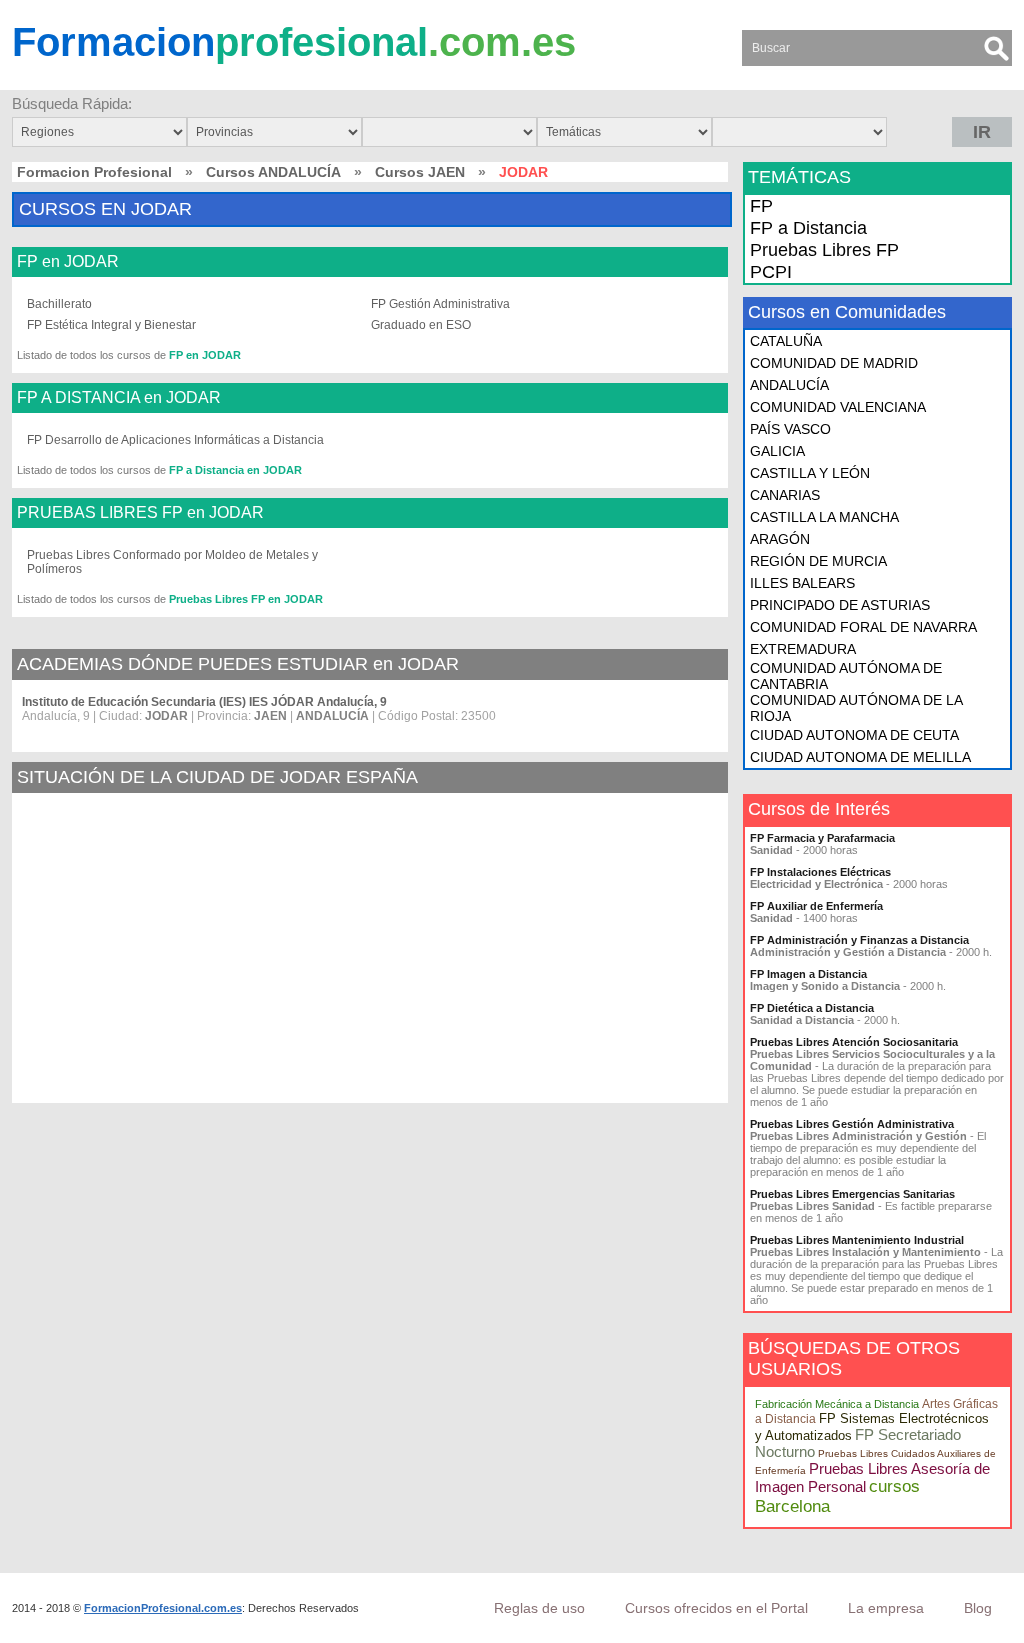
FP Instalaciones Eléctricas (820, 872)
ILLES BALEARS (802, 583)
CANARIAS (785, 495)
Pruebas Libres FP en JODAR (246, 599)
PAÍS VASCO (790, 429)
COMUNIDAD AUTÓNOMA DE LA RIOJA (856, 708)
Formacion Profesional (94, 172)
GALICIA (777, 451)
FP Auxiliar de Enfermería (816, 906)
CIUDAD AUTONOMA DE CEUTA (854, 735)
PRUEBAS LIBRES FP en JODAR (140, 513)
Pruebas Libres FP (824, 250)
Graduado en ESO (421, 325)
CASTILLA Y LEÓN (810, 473)
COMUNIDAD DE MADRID (834, 363)
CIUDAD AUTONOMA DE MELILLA (860, 757)
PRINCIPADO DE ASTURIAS (840, 605)
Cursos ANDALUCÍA (273, 172)
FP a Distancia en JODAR (235, 470)
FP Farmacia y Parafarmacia (822, 838)
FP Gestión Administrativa (440, 304)
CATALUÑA (786, 341)
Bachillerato (59, 304)
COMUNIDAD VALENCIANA (838, 407)
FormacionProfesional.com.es (163, 1608)
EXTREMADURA (803, 649)
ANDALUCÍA (789, 385)
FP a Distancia (808, 228)
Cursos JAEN (420, 172)
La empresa (886, 1608)
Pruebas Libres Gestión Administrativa (852, 1124)
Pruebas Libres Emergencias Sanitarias (852, 1194)
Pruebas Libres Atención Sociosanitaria (854, 1042)
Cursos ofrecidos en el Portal (716, 1608)
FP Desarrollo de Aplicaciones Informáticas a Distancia (175, 440)
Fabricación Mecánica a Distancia (837, 1404)
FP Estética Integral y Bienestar (111, 325)
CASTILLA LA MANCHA (824, 517)
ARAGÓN (780, 539)
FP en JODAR (68, 262)
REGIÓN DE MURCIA (818, 561)
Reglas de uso (539, 1608)
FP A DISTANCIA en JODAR (119, 398)
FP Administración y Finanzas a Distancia (859, 940)
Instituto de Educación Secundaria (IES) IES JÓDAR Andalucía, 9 (204, 702)
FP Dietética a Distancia (812, 1008)
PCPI (771, 272)
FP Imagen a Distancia (808, 974)
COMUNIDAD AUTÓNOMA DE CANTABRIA (846, 676)
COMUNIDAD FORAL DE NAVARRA (863, 627)
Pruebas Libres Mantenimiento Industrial (857, 1240)
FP (761, 206)
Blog (978, 1608)
